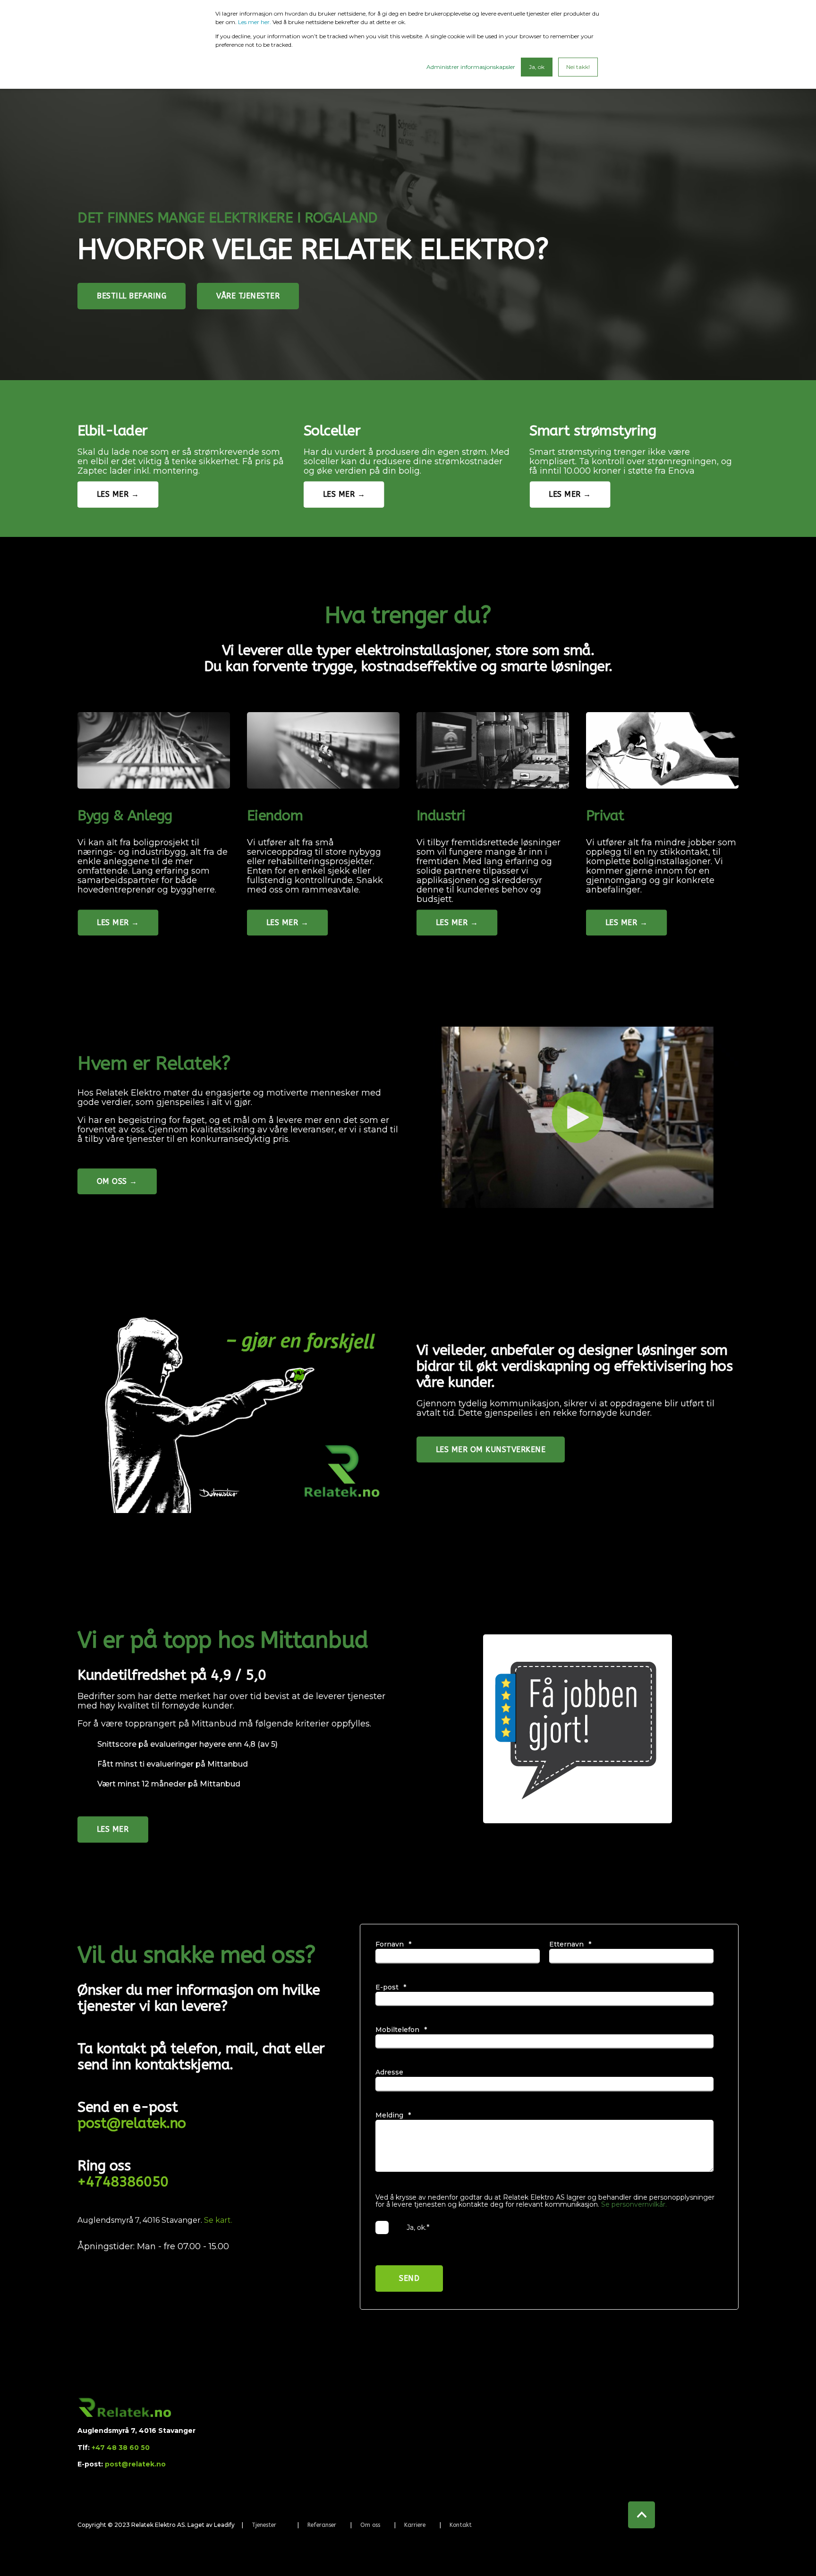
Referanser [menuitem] (322, 2525)
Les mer (113, 1829)
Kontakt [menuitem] (461, 2525)
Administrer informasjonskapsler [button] (471, 67)
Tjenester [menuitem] (264, 2525)
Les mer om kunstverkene (491, 1450)
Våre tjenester (248, 296)
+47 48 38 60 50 (121, 2448)
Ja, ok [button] (537, 67)
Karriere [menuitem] (415, 2525)
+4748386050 (123, 2182)
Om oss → (117, 1181)
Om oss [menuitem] (370, 2525)
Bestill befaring (132, 296)
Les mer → (118, 494)
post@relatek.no (132, 2123)
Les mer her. (255, 22)
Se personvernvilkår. (634, 2204)
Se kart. (218, 2220)
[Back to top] (642, 2515)
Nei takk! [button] (578, 67)
